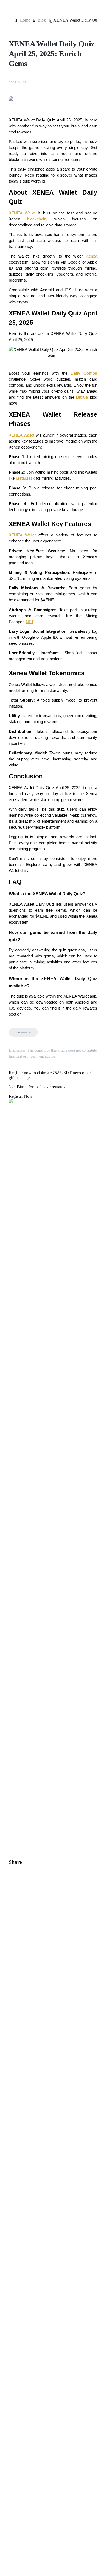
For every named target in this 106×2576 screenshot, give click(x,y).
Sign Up (19, 1576)
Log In (8, 1576)
